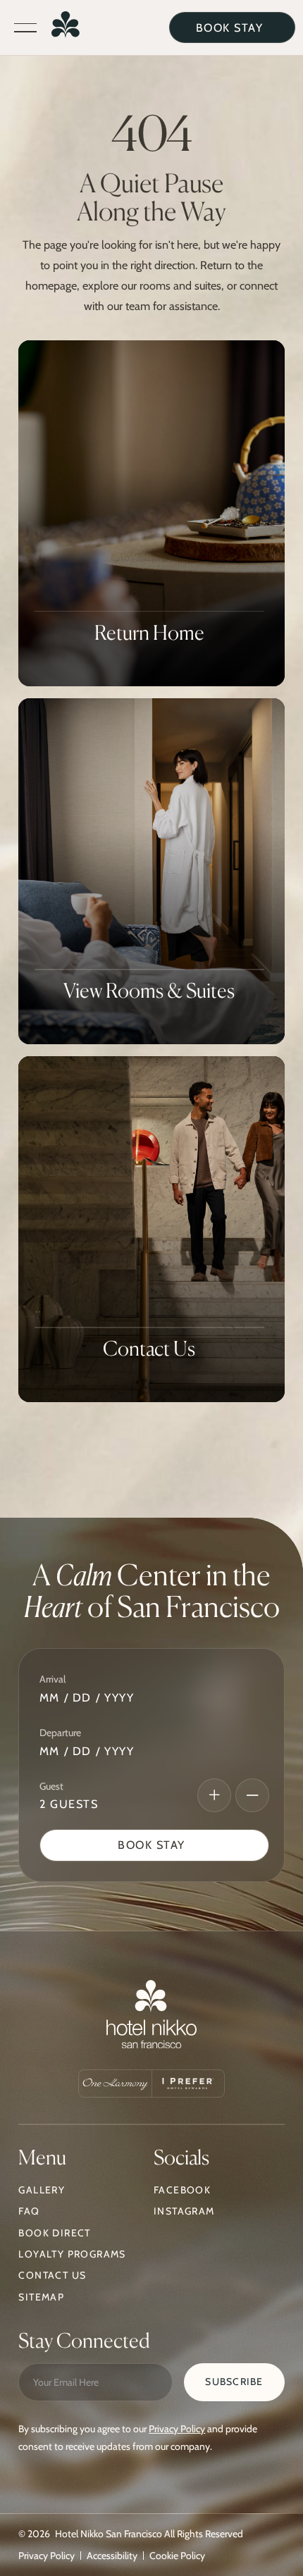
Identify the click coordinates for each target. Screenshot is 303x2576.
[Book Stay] (155, 1845)
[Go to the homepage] (151, 2018)
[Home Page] (66, 28)
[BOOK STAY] (232, 27)
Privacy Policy (177, 2429)
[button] (25, 28)
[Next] (214, 1795)
